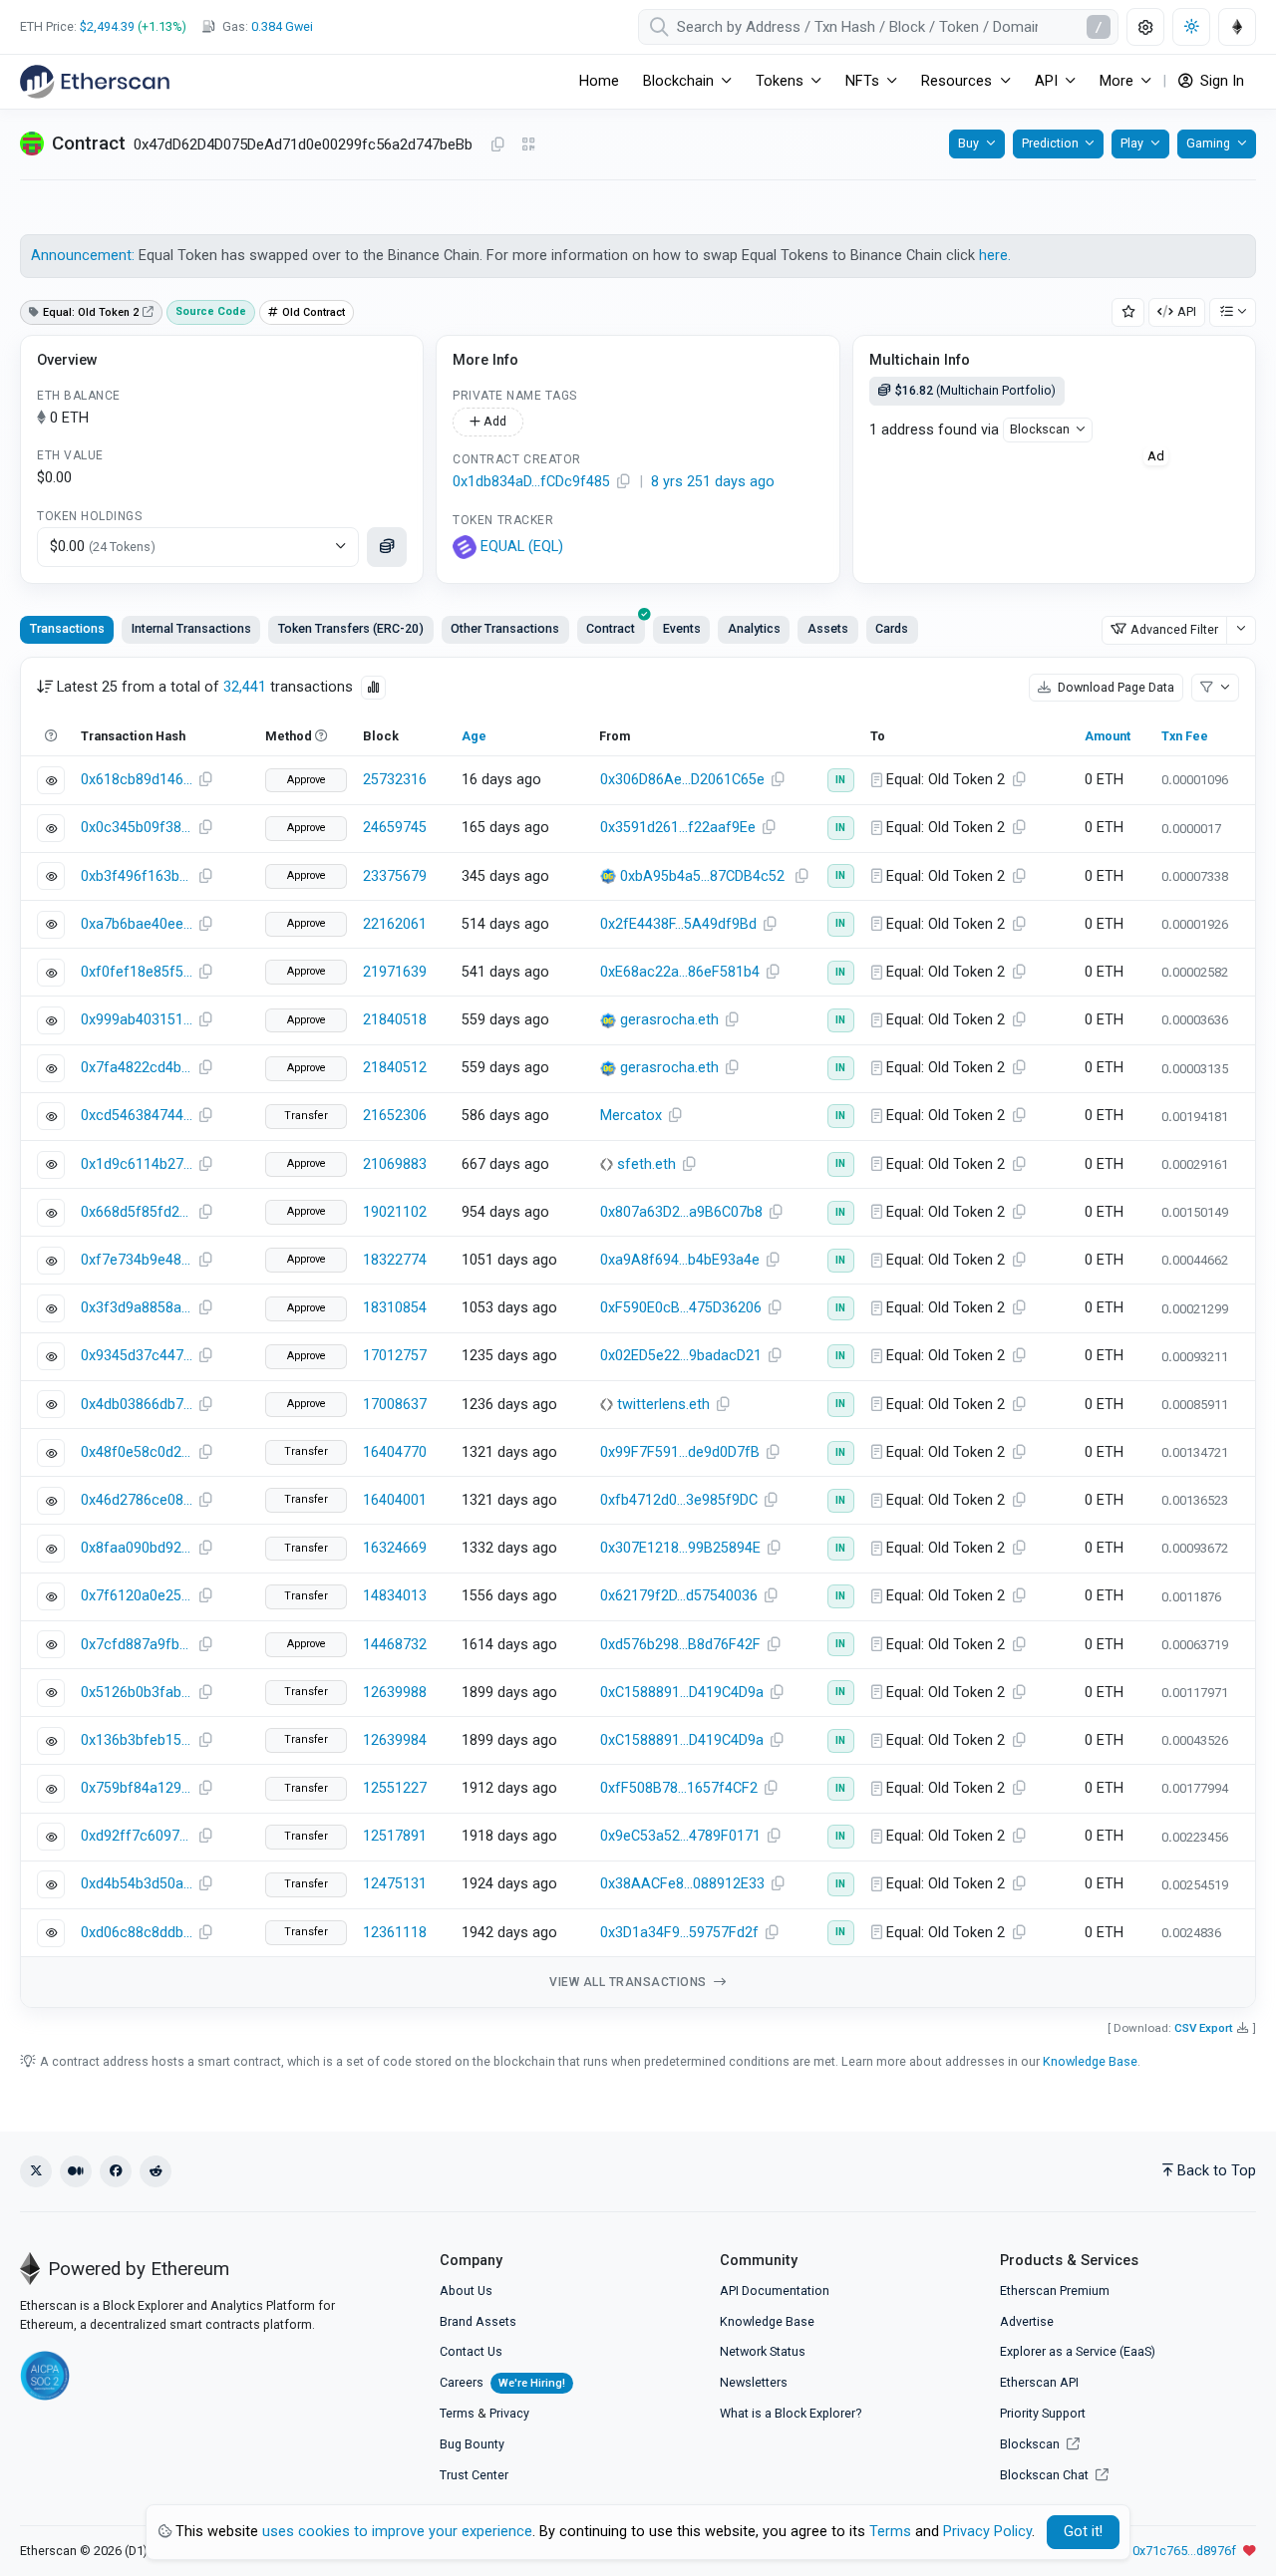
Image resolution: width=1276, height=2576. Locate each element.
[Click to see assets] (387, 547)
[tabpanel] (638, 1333)
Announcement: (85, 256)
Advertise (1027, 2321)
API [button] (1046, 81)
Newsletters (754, 2382)
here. (995, 256)
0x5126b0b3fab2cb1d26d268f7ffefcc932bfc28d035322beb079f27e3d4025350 (137, 1693)
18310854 (395, 1308)
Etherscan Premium (1055, 2290)
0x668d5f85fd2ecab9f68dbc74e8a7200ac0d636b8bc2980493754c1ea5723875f (137, 1212)
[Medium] (76, 2171)
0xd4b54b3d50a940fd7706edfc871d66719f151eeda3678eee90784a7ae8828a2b (137, 1884)
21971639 (395, 972)
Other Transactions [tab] (505, 628)
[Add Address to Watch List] (1128, 312)
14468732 (395, 1645)
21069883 (395, 1164)
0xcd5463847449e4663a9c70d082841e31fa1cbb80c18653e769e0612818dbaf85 (137, 1116)
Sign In (1220, 81)
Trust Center (474, 2475)
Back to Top (1217, 2171)
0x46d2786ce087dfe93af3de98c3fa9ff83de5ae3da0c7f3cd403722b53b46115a (137, 1500)
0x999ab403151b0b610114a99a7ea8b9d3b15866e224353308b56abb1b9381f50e (137, 1020)
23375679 (395, 876)
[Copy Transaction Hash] (205, 780)
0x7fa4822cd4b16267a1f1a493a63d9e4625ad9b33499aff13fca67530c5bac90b (137, 1068)
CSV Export (1204, 2028)
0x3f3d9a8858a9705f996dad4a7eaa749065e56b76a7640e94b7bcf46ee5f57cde (137, 1308)
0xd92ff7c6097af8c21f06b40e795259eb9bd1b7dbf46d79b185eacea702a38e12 (137, 1836)
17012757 (395, 1356)
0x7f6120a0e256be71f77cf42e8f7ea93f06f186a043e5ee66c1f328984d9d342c (137, 1596)
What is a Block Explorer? (791, 2413)
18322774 (395, 1260)
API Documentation (775, 2290)
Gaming (1208, 143)
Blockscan (1040, 429)
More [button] (1116, 81)
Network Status (763, 2351)
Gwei (282, 26)
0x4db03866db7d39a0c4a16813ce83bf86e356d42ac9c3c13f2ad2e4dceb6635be (137, 1405)
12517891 (395, 1836)
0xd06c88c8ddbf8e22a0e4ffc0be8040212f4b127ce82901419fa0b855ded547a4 (137, 1933)
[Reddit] (156, 2171)
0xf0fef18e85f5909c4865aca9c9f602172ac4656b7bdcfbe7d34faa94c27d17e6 (137, 972)
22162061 (395, 924)
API (1187, 311)
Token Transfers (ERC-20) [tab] (351, 628)
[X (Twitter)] (36, 2171)
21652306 (395, 1116)
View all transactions (630, 1982)
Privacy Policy (987, 2532)
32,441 (245, 687)
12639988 (395, 1693)
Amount (1108, 736)
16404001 (395, 1500)
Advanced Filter (1174, 629)
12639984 (395, 1740)
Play (1132, 143)
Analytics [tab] (754, 628)
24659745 (395, 828)
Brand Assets (478, 2321)
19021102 (395, 1212)
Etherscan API (1039, 2382)
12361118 (395, 1933)
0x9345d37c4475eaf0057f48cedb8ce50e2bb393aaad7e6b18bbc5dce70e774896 (137, 1356)
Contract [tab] (611, 628)
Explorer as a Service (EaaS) (1078, 2351)
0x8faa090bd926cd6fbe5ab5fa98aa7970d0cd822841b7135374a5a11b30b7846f (137, 1548)
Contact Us (471, 2351)
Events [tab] (682, 628)
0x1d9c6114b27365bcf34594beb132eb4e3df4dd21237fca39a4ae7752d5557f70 (137, 1164)
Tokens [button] (780, 81)
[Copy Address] (497, 145)
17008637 (395, 1405)
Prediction (1050, 143)
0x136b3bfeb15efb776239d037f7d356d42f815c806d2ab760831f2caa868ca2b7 (137, 1740)
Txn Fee (1185, 736)
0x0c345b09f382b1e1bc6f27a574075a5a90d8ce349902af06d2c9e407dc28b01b (137, 828)
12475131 (395, 1884)
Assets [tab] (828, 628)
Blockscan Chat (1046, 2475)
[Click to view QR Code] (529, 145)
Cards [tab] (892, 628)
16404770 (395, 1452)
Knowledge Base (1090, 2061)
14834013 (395, 1596)
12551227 (395, 1788)
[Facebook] (116, 2171)
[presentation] (611, 630)
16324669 (395, 1548)
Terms (457, 2413)
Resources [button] (957, 81)
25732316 (395, 780)
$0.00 (103, 547)
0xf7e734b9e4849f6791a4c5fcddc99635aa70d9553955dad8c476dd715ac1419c (137, 1260)
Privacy (509, 2413)
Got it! (1083, 2532)
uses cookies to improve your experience (397, 2532)
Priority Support (1043, 2413)
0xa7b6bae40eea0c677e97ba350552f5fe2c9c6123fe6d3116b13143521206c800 (137, 924)
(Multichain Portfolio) (975, 390)
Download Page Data (1115, 687)
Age (474, 736)
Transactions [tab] (67, 628)
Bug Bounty (472, 2444)
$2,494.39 (107, 26)
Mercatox (631, 1116)
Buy (968, 143)
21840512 (395, 1068)
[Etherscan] (95, 82)
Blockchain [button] (678, 81)
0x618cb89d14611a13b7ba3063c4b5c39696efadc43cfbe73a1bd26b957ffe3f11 (137, 780)
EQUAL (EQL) (522, 547)
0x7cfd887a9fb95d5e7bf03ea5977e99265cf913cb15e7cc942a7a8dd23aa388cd (137, 1645)
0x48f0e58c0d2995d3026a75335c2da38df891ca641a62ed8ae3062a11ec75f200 (137, 1452)
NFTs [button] (862, 81)
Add (493, 421)
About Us (466, 2290)
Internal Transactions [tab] (191, 628)
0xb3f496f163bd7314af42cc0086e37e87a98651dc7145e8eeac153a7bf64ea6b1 (137, 876)
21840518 (395, 1020)
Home (599, 81)
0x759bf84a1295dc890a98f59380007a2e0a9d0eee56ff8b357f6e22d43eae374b (137, 1788)
